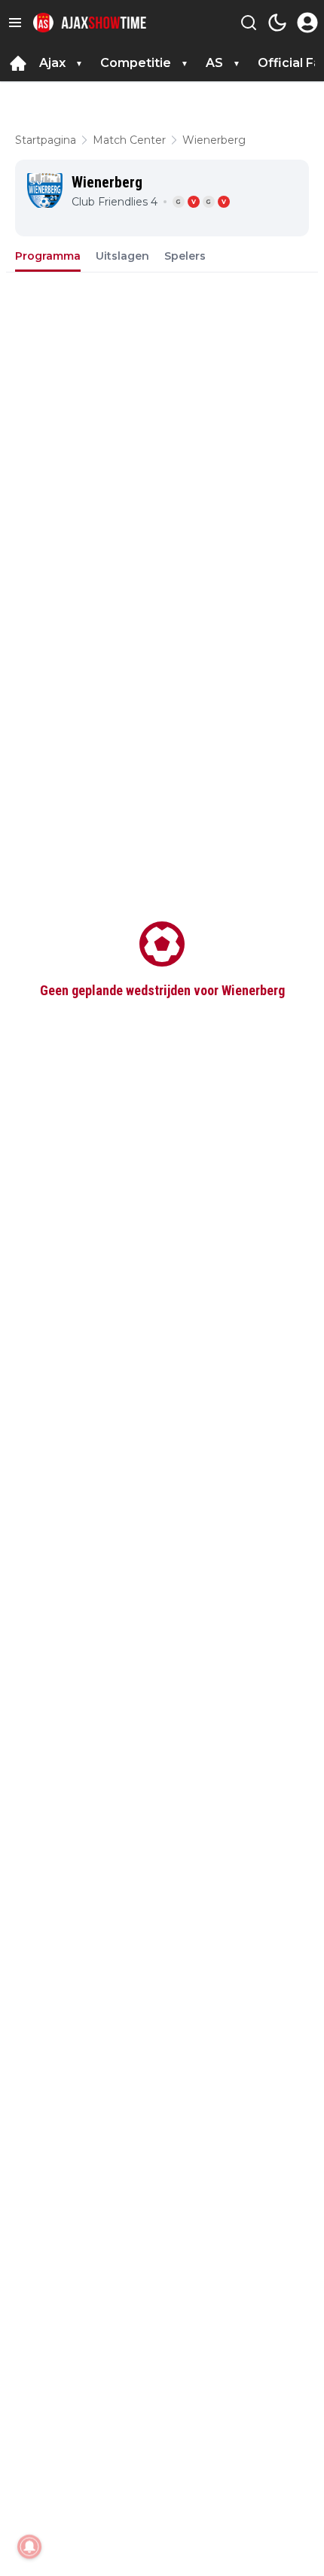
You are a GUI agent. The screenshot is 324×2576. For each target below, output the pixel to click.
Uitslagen (122, 256)
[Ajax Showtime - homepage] (90, 23)
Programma (48, 256)
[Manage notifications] (29, 2547)
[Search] (249, 23)
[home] (18, 63)
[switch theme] (277, 23)
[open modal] (307, 23)
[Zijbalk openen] (15, 23)
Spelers (185, 256)
